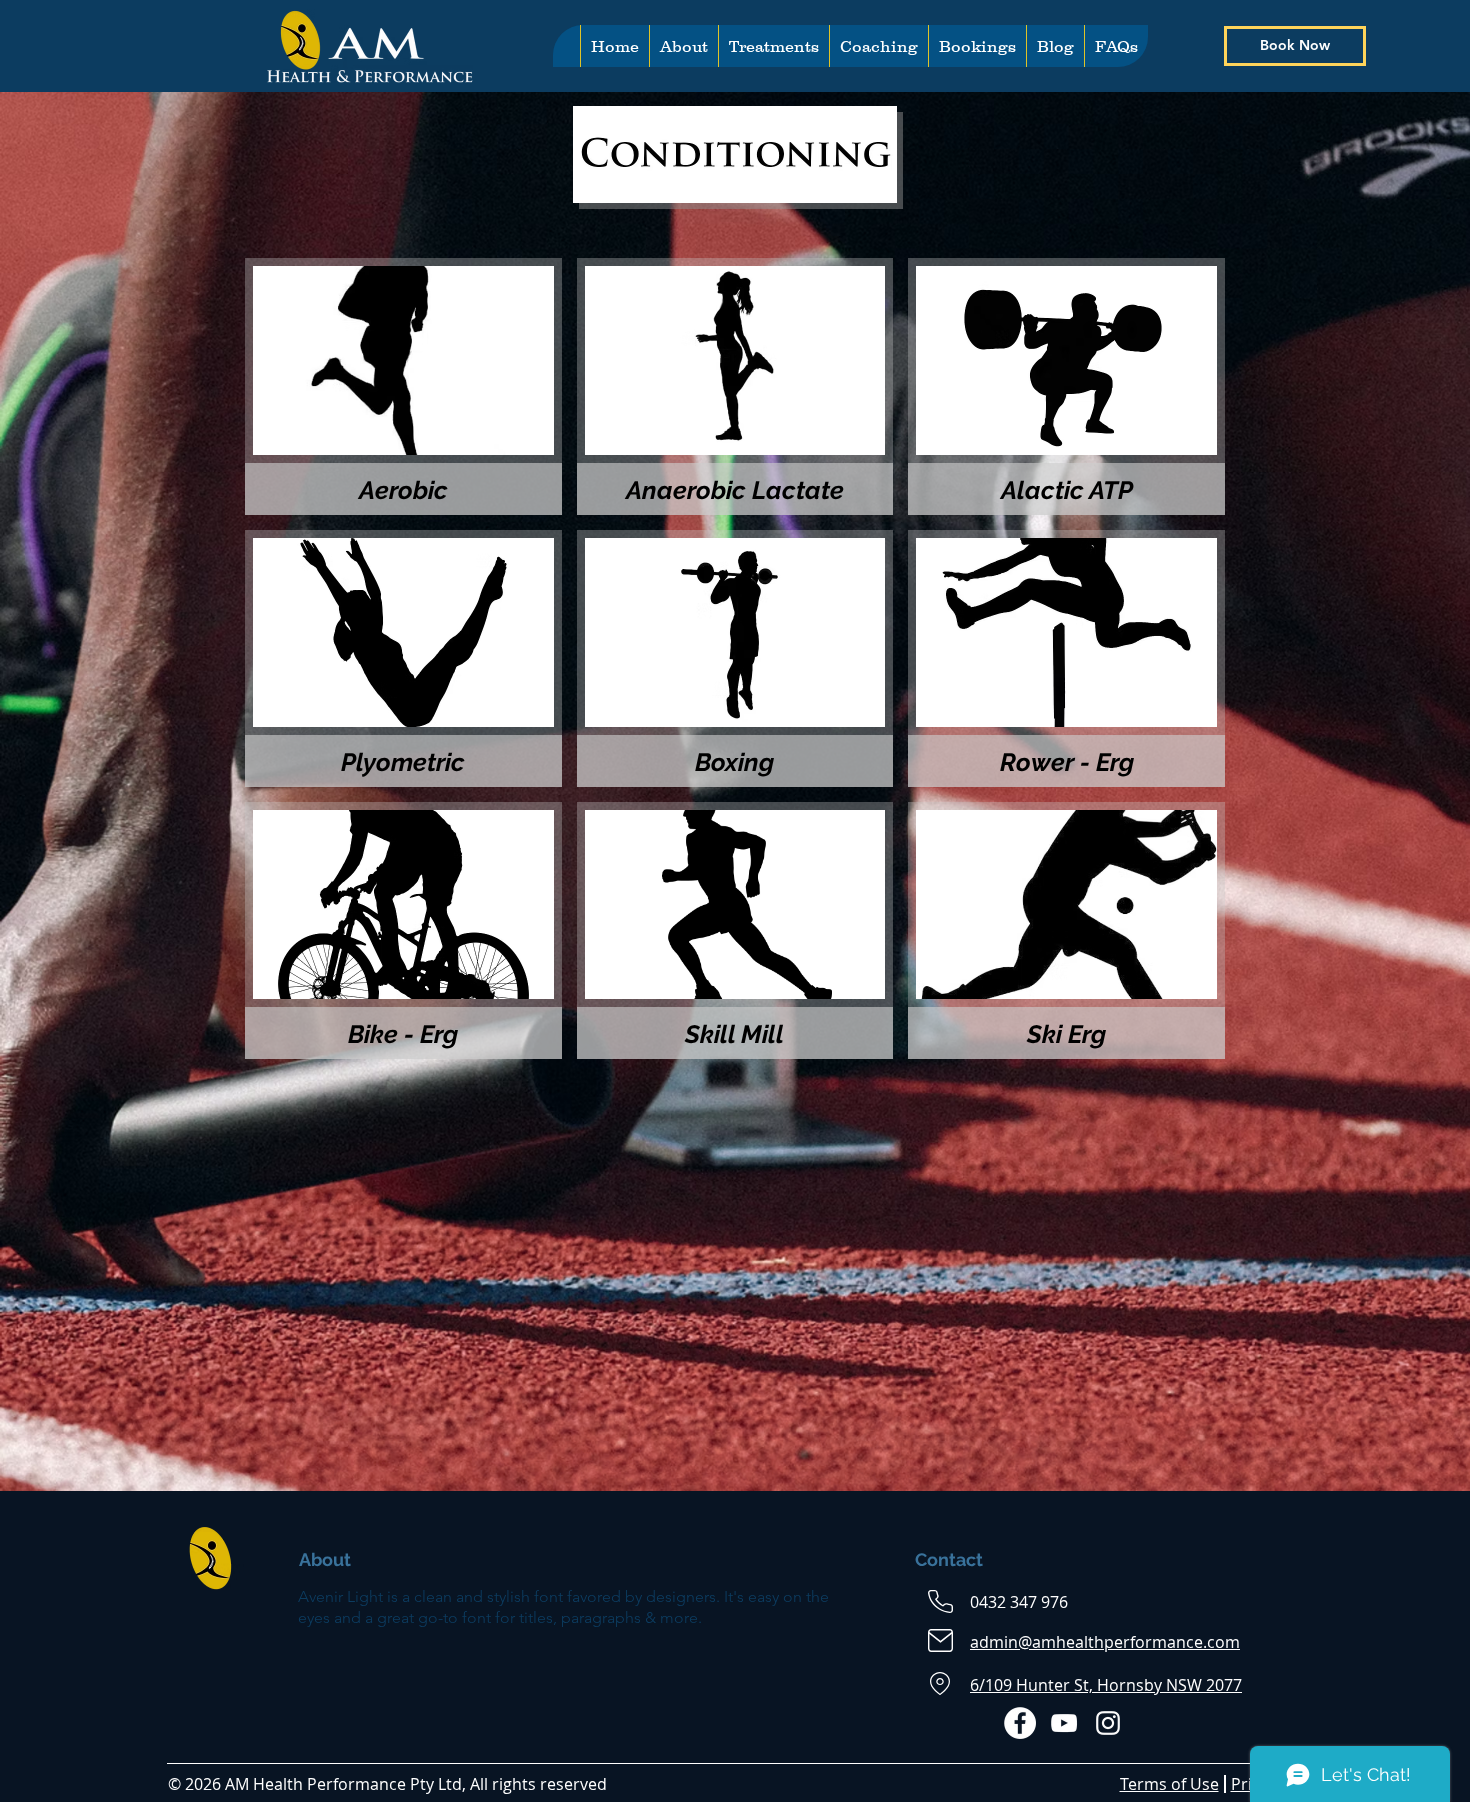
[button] (773, 46)
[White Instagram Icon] (1108, 1723)
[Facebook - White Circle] (1020, 1723)
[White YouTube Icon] (1064, 1723)
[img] (403, 658)
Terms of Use (1169, 1784)
